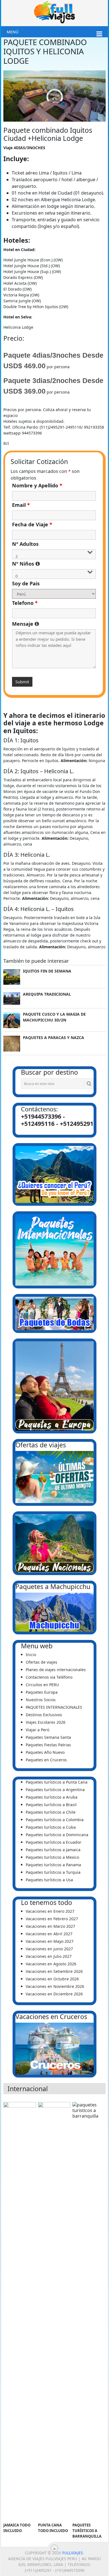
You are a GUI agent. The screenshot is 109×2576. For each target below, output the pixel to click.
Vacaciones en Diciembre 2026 (54, 1994)
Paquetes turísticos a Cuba (51, 1827)
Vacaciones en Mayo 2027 (50, 1941)
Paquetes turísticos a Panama (53, 1865)
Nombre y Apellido (37, 485)
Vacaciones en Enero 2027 (50, 1911)
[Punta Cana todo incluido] (54, 2311)
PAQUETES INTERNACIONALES (54, 1707)
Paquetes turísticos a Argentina (55, 1790)
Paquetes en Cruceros (46, 1760)
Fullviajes (73, 2553)
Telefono (25, 603)
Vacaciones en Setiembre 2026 (54, 1971)
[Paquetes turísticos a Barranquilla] (89, 2311)
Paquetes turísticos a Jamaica (53, 1850)
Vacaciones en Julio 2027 (49, 1956)
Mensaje (54, 624)
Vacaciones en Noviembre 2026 (55, 1986)
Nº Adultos (25, 544)
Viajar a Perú (38, 1730)
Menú (13, 32)
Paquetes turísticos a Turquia (53, 1872)
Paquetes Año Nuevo (45, 1752)
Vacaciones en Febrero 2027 (52, 1919)
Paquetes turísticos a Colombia (55, 1820)
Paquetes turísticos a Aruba (52, 1797)
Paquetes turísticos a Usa (49, 1880)
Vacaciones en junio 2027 (49, 1949)
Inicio (31, 1655)
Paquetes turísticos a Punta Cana (57, 1782)
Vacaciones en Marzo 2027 (50, 1926)
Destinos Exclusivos (44, 1715)
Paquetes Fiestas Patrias (48, 1745)
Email (21, 505)
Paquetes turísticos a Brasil (51, 1805)
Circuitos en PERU (42, 1685)
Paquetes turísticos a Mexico (52, 1857)
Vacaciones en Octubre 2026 (52, 1979)
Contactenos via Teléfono (49, 1677)
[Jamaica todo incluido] (20, 2311)
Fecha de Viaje (32, 524)
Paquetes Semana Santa (48, 1737)
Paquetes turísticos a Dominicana (57, 1835)
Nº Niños (54, 564)
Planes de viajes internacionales (56, 1670)
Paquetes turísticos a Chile (51, 1812)
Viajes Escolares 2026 (46, 1722)
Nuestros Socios (41, 1700)
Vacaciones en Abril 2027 (49, 1934)
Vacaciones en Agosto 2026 (51, 1964)
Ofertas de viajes (42, 1662)
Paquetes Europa (42, 1692)
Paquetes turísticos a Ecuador (54, 1842)
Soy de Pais (26, 583)
